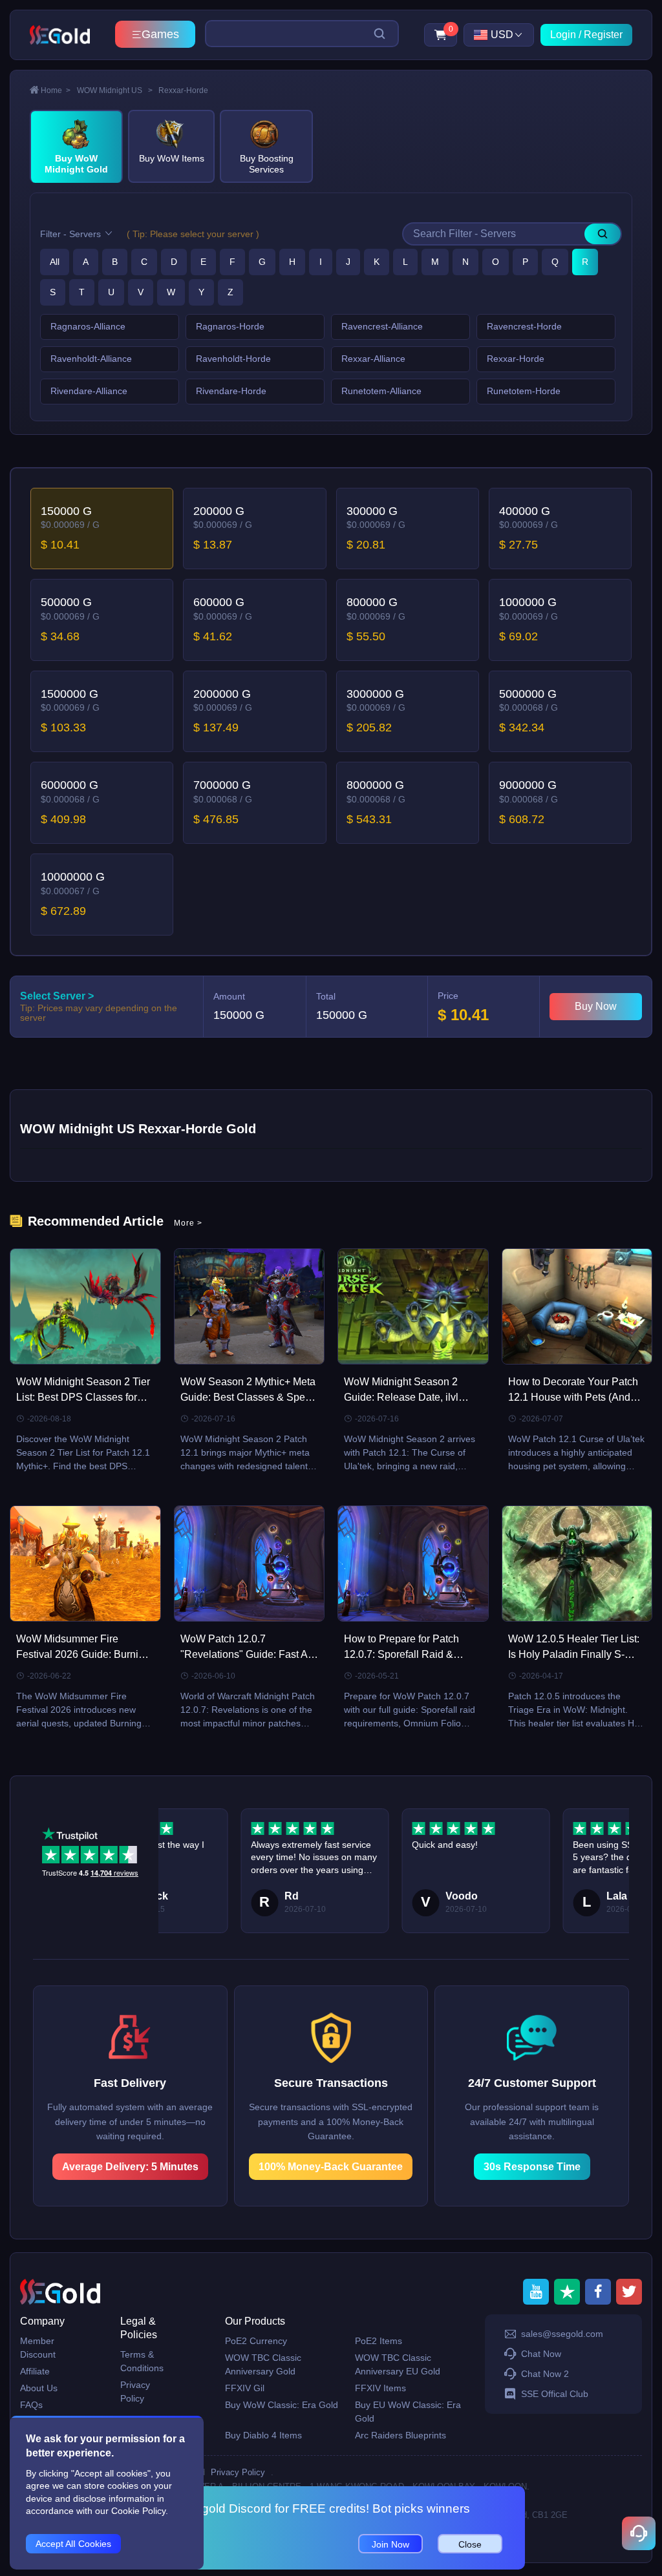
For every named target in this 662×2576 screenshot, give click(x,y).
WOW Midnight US (115, 90)
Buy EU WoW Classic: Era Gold (408, 2412)
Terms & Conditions (142, 2361)
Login (563, 35)
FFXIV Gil (245, 2388)
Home (56, 90)
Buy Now (596, 1006)
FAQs (31, 2405)
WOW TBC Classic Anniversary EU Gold (398, 2364)
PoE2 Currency (256, 2341)
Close (470, 2544)
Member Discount (38, 2348)
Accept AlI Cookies (73, 2544)
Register (603, 35)
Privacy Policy (135, 2392)
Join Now (390, 2544)
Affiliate (35, 2371)
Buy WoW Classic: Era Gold (282, 2405)
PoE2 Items (379, 2341)
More (188, 1223)
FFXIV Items (380, 2388)
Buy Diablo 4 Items (263, 2435)
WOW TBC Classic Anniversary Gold (263, 2364)
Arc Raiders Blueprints (400, 2435)
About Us (39, 2388)
